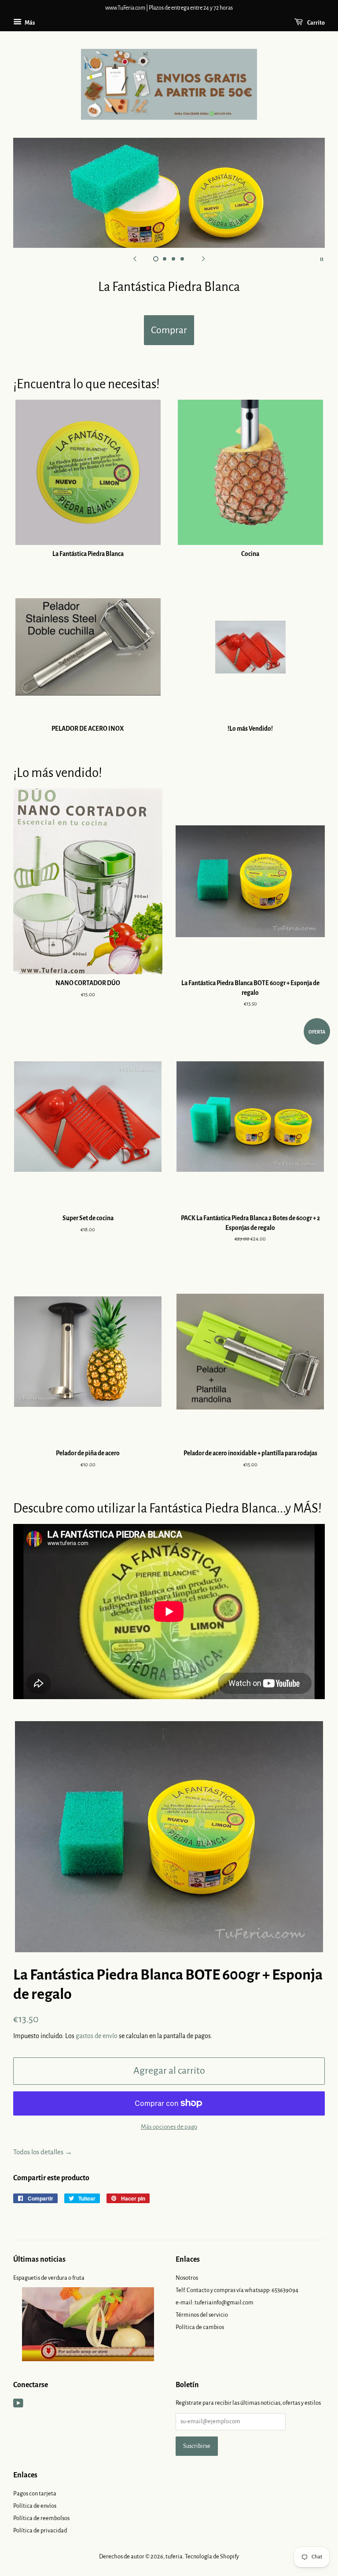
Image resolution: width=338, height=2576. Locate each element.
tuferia (174, 2556)
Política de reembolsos (41, 2518)
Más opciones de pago (169, 2127)
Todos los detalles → (43, 2152)
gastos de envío (97, 2036)
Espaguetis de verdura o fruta (49, 2278)
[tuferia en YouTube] (18, 2405)
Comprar (169, 330)
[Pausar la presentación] (322, 259)
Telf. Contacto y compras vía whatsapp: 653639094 (237, 2290)
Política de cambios (200, 2327)
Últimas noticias (39, 2260)
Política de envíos (35, 2506)
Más (29, 23)
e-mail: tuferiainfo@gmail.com (215, 2302)
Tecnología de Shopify (212, 2556)
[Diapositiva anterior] (135, 259)
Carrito (316, 23)
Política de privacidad (40, 2530)
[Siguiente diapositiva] (203, 259)
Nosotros (187, 2278)
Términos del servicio (202, 2315)
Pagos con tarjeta (35, 2493)
